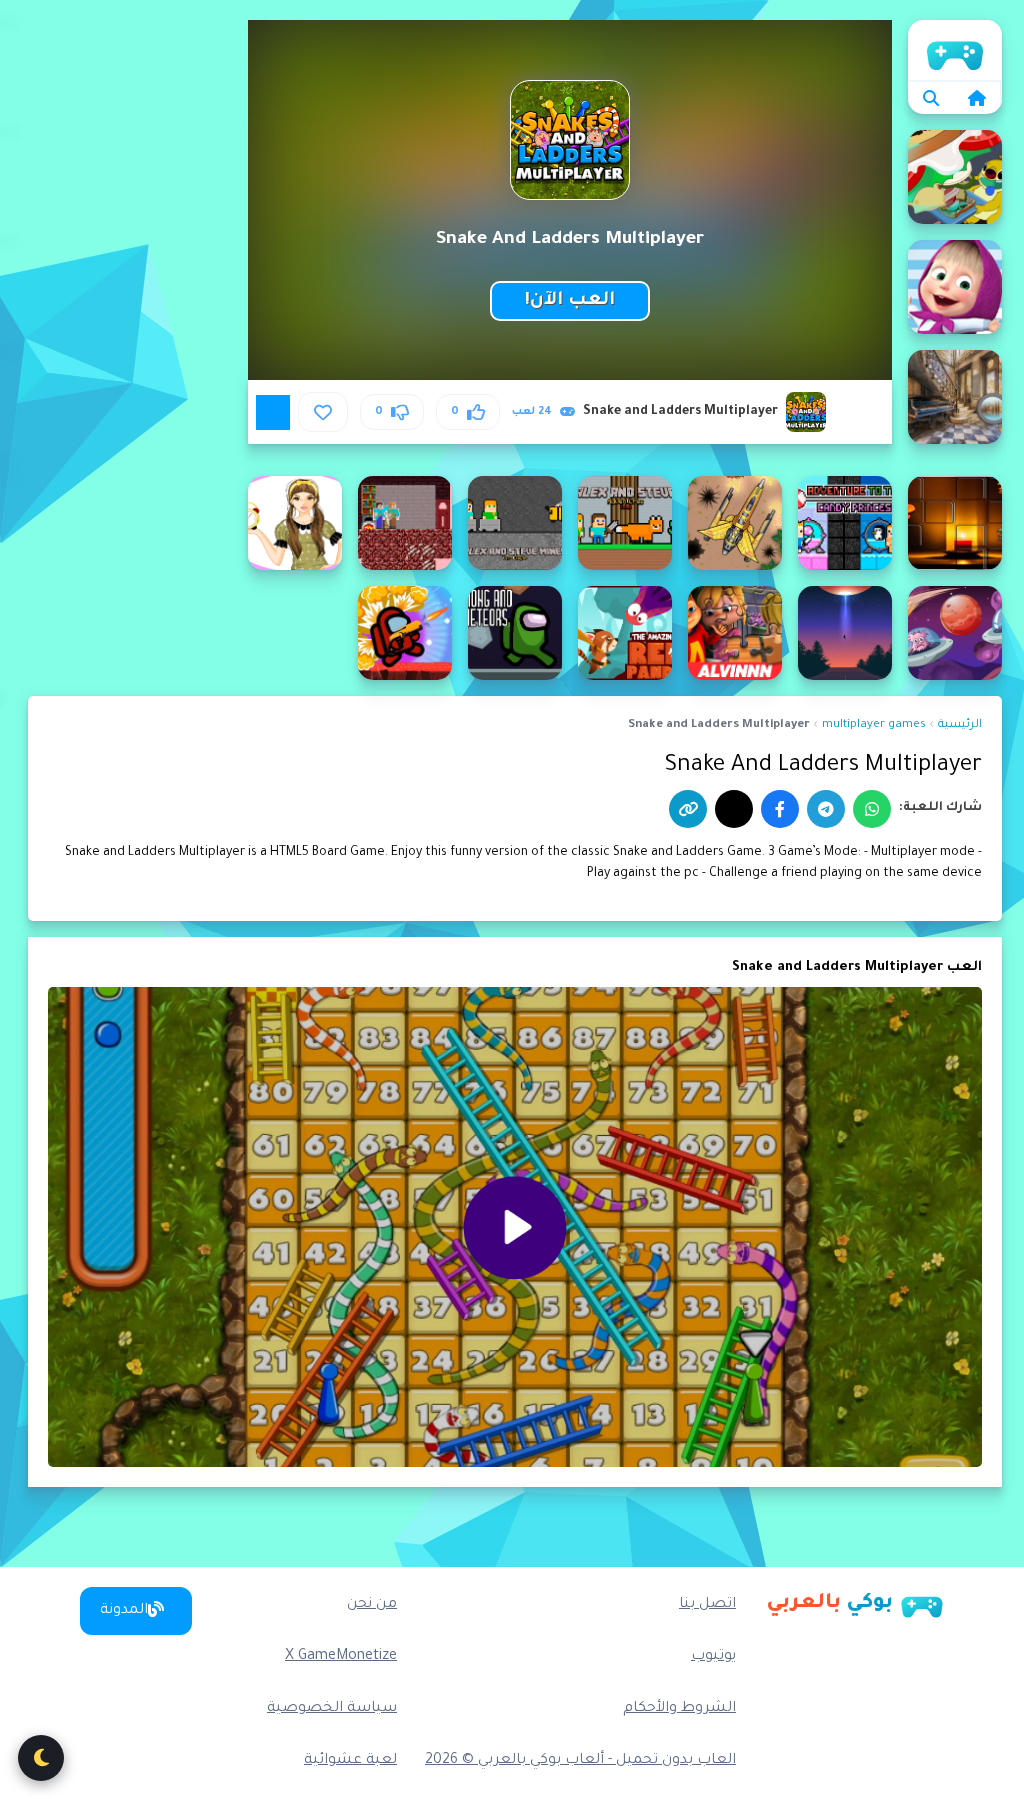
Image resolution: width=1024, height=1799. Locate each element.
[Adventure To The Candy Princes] (845, 523)
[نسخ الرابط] (688, 809)
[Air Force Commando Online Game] (735, 523)
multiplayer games (874, 725)
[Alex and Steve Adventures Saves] (625, 523)
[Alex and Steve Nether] (405, 523)
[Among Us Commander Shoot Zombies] (405, 633)
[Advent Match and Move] (955, 523)
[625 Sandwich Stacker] (955, 177)
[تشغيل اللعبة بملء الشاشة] (273, 412)
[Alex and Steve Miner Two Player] (515, 523)
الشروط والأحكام (679, 1709)
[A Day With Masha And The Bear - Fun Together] (955, 287)
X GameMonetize (341, 1657)
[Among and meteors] (515, 633)
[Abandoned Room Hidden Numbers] (955, 397)
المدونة (124, 1611)
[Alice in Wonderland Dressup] (295, 523)
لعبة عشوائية (350, 1761)
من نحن (372, 1605)
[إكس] (734, 809)
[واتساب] (872, 809)
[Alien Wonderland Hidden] (845, 633)
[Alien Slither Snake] (955, 633)
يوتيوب (713, 1657)
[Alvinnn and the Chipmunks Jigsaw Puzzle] (735, 633)
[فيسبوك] (780, 809)
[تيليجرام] (826, 809)
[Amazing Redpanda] (625, 633)
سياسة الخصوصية (332, 1709)
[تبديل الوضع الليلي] (41, 1758)
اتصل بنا (707, 1605)
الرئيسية (955, 50)
